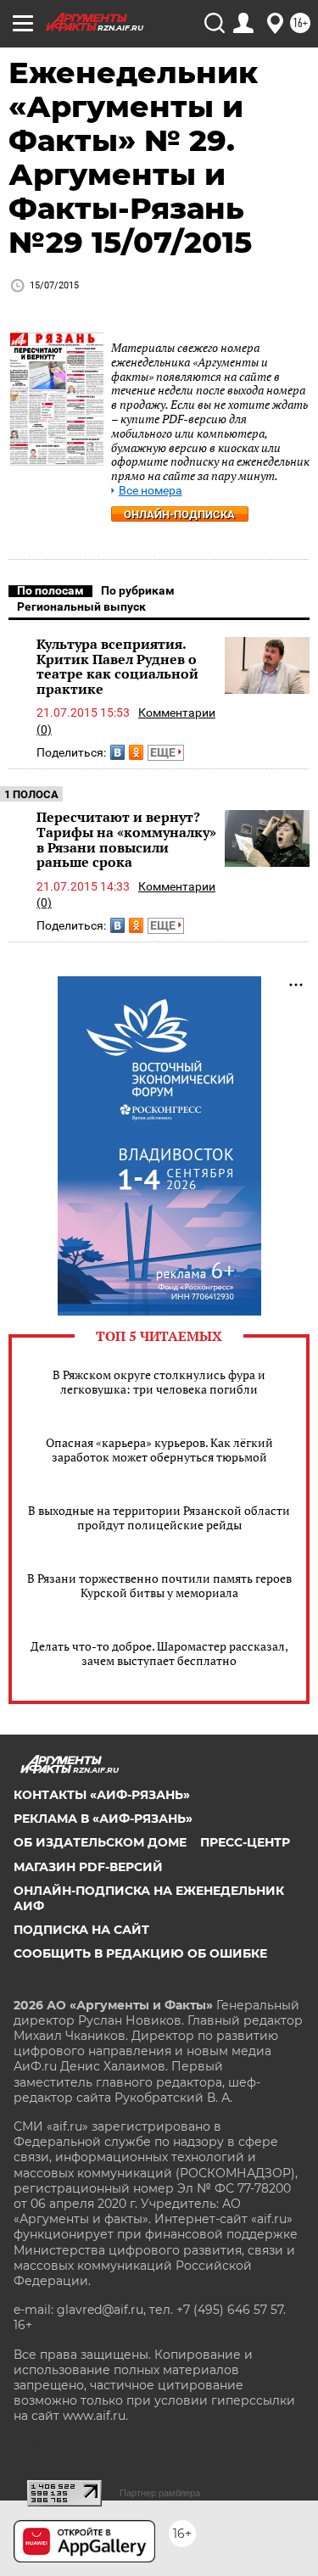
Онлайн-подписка (179, 514)
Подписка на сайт (81, 1930)
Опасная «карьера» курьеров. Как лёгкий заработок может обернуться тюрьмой (159, 1450)
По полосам (50, 590)
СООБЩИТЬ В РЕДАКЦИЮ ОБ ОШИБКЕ (140, 1953)
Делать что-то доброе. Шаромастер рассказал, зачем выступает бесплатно (159, 1653)
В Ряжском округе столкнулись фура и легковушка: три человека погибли (159, 1382)
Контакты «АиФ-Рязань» (102, 1795)
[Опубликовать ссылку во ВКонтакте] (117, 752)
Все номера (151, 491)
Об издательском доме (100, 1842)
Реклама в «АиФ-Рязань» (103, 1819)
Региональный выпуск (81, 606)
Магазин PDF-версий (88, 1867)
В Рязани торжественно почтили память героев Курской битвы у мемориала (159, 1585)
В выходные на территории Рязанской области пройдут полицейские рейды (159, 1517)
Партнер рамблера (160, 2493)
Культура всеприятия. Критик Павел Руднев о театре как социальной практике (117, 666)
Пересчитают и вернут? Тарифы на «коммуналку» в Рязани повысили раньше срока (126, 839)
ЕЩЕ (164, 752)
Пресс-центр (245, 1842)
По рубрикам (138, 590)
